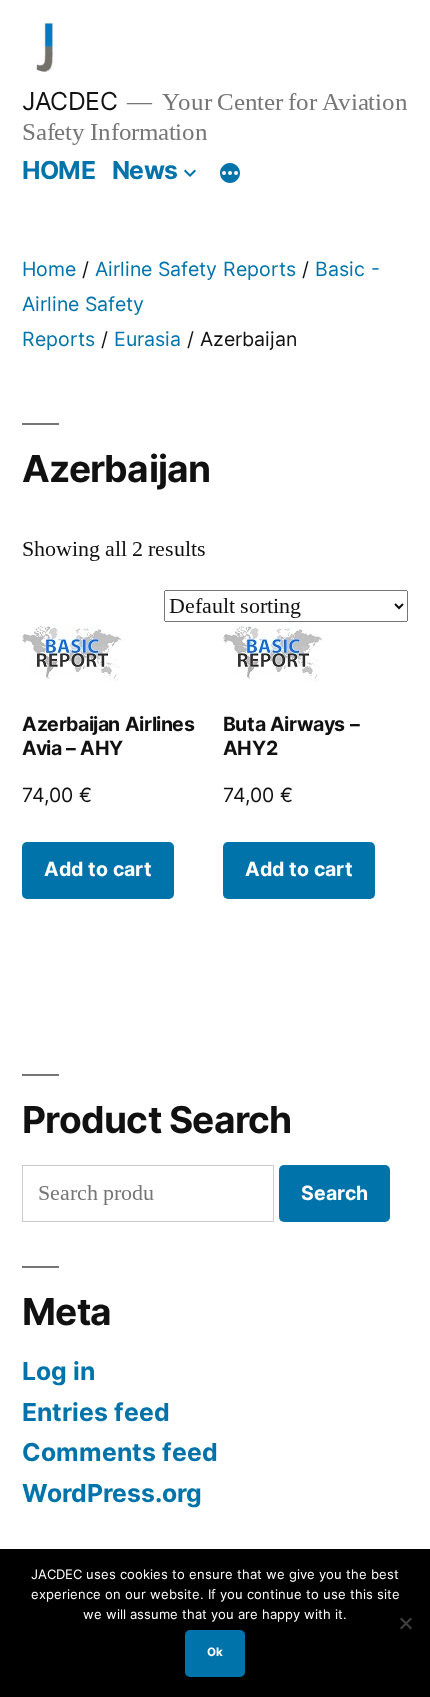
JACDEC (69, 101)
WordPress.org (112, 1493)
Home (49, 269)
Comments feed (120, 1452)
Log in (58, 1371)
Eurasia (147, 339)
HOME (58, 170)
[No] (405, 1623)
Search (334, 1193)
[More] (230, 174)
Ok (215, 1652)
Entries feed (96, 1412)
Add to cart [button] (98, 869)
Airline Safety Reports (195, 269)
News (145, 170)
